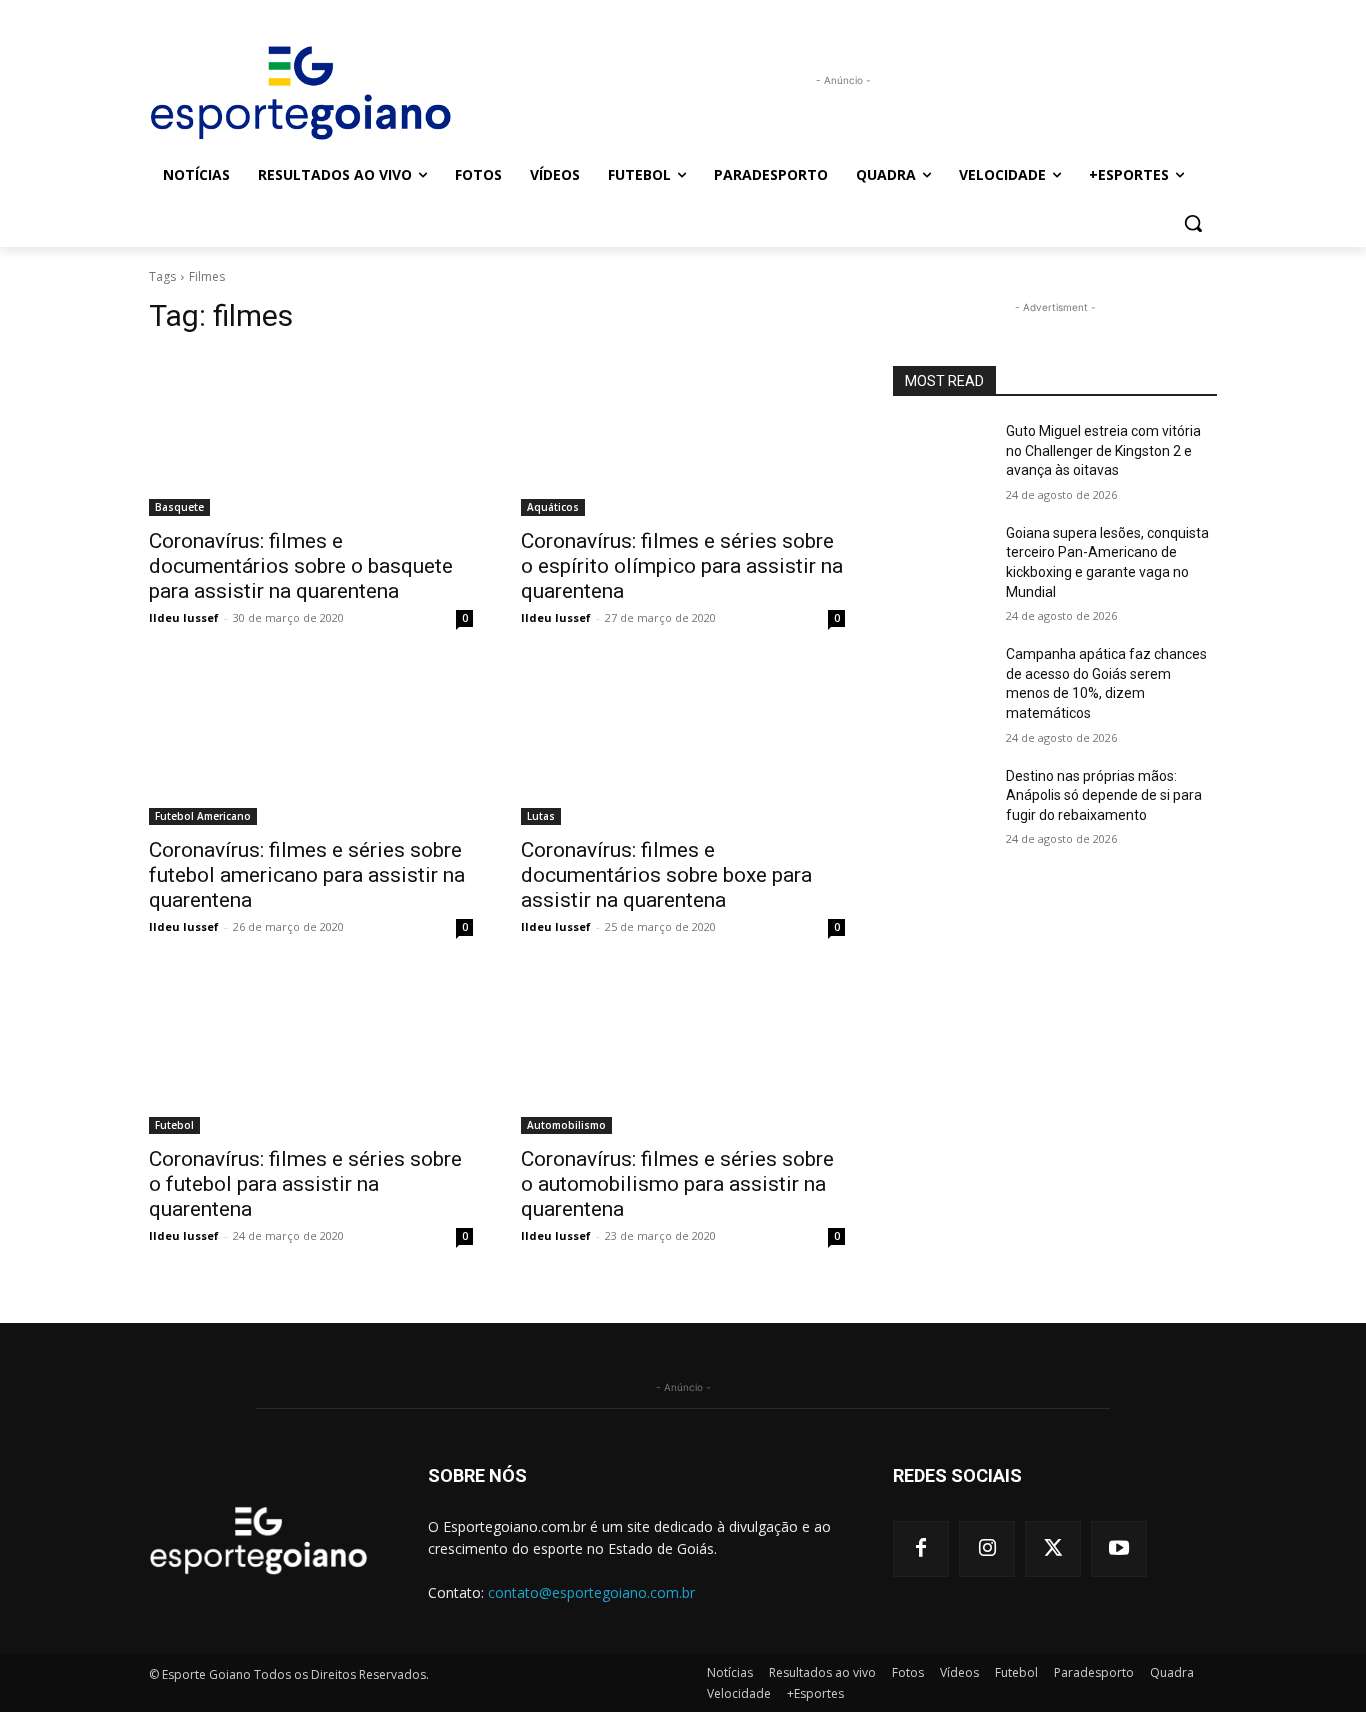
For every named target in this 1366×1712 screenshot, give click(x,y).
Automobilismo (566, 1125)
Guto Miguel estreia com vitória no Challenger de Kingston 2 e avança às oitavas (1103, 450)
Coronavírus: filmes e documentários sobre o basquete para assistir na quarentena (301, 566)
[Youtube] (1119, 1549)
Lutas (541, 816)
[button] (1193, 223)
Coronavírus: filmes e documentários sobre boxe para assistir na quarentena (666, 875)
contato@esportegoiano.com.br (591, 1592)
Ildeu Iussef (184, 617)
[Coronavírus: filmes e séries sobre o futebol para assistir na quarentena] (311, 1053)
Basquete (179, 507)
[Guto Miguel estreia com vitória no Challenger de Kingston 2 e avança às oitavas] (941, 456)
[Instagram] (987, 1549)
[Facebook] (921, 1549)
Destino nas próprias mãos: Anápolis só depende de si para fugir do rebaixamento (1104, 795)
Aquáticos (553, 507)
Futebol (174, 1125)
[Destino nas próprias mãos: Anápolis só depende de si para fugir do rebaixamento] (941, 801)
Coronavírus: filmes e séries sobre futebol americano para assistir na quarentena (307, 875)
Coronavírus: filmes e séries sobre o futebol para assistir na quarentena (305, 1184)
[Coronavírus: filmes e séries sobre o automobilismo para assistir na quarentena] (683, 1053)
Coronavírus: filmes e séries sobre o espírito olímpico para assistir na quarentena (682, 566)
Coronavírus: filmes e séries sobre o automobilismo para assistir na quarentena (677, 1184)
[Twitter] (1053, 1549)
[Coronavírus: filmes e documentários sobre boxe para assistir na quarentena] (683, 744)
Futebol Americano (203, 816)
